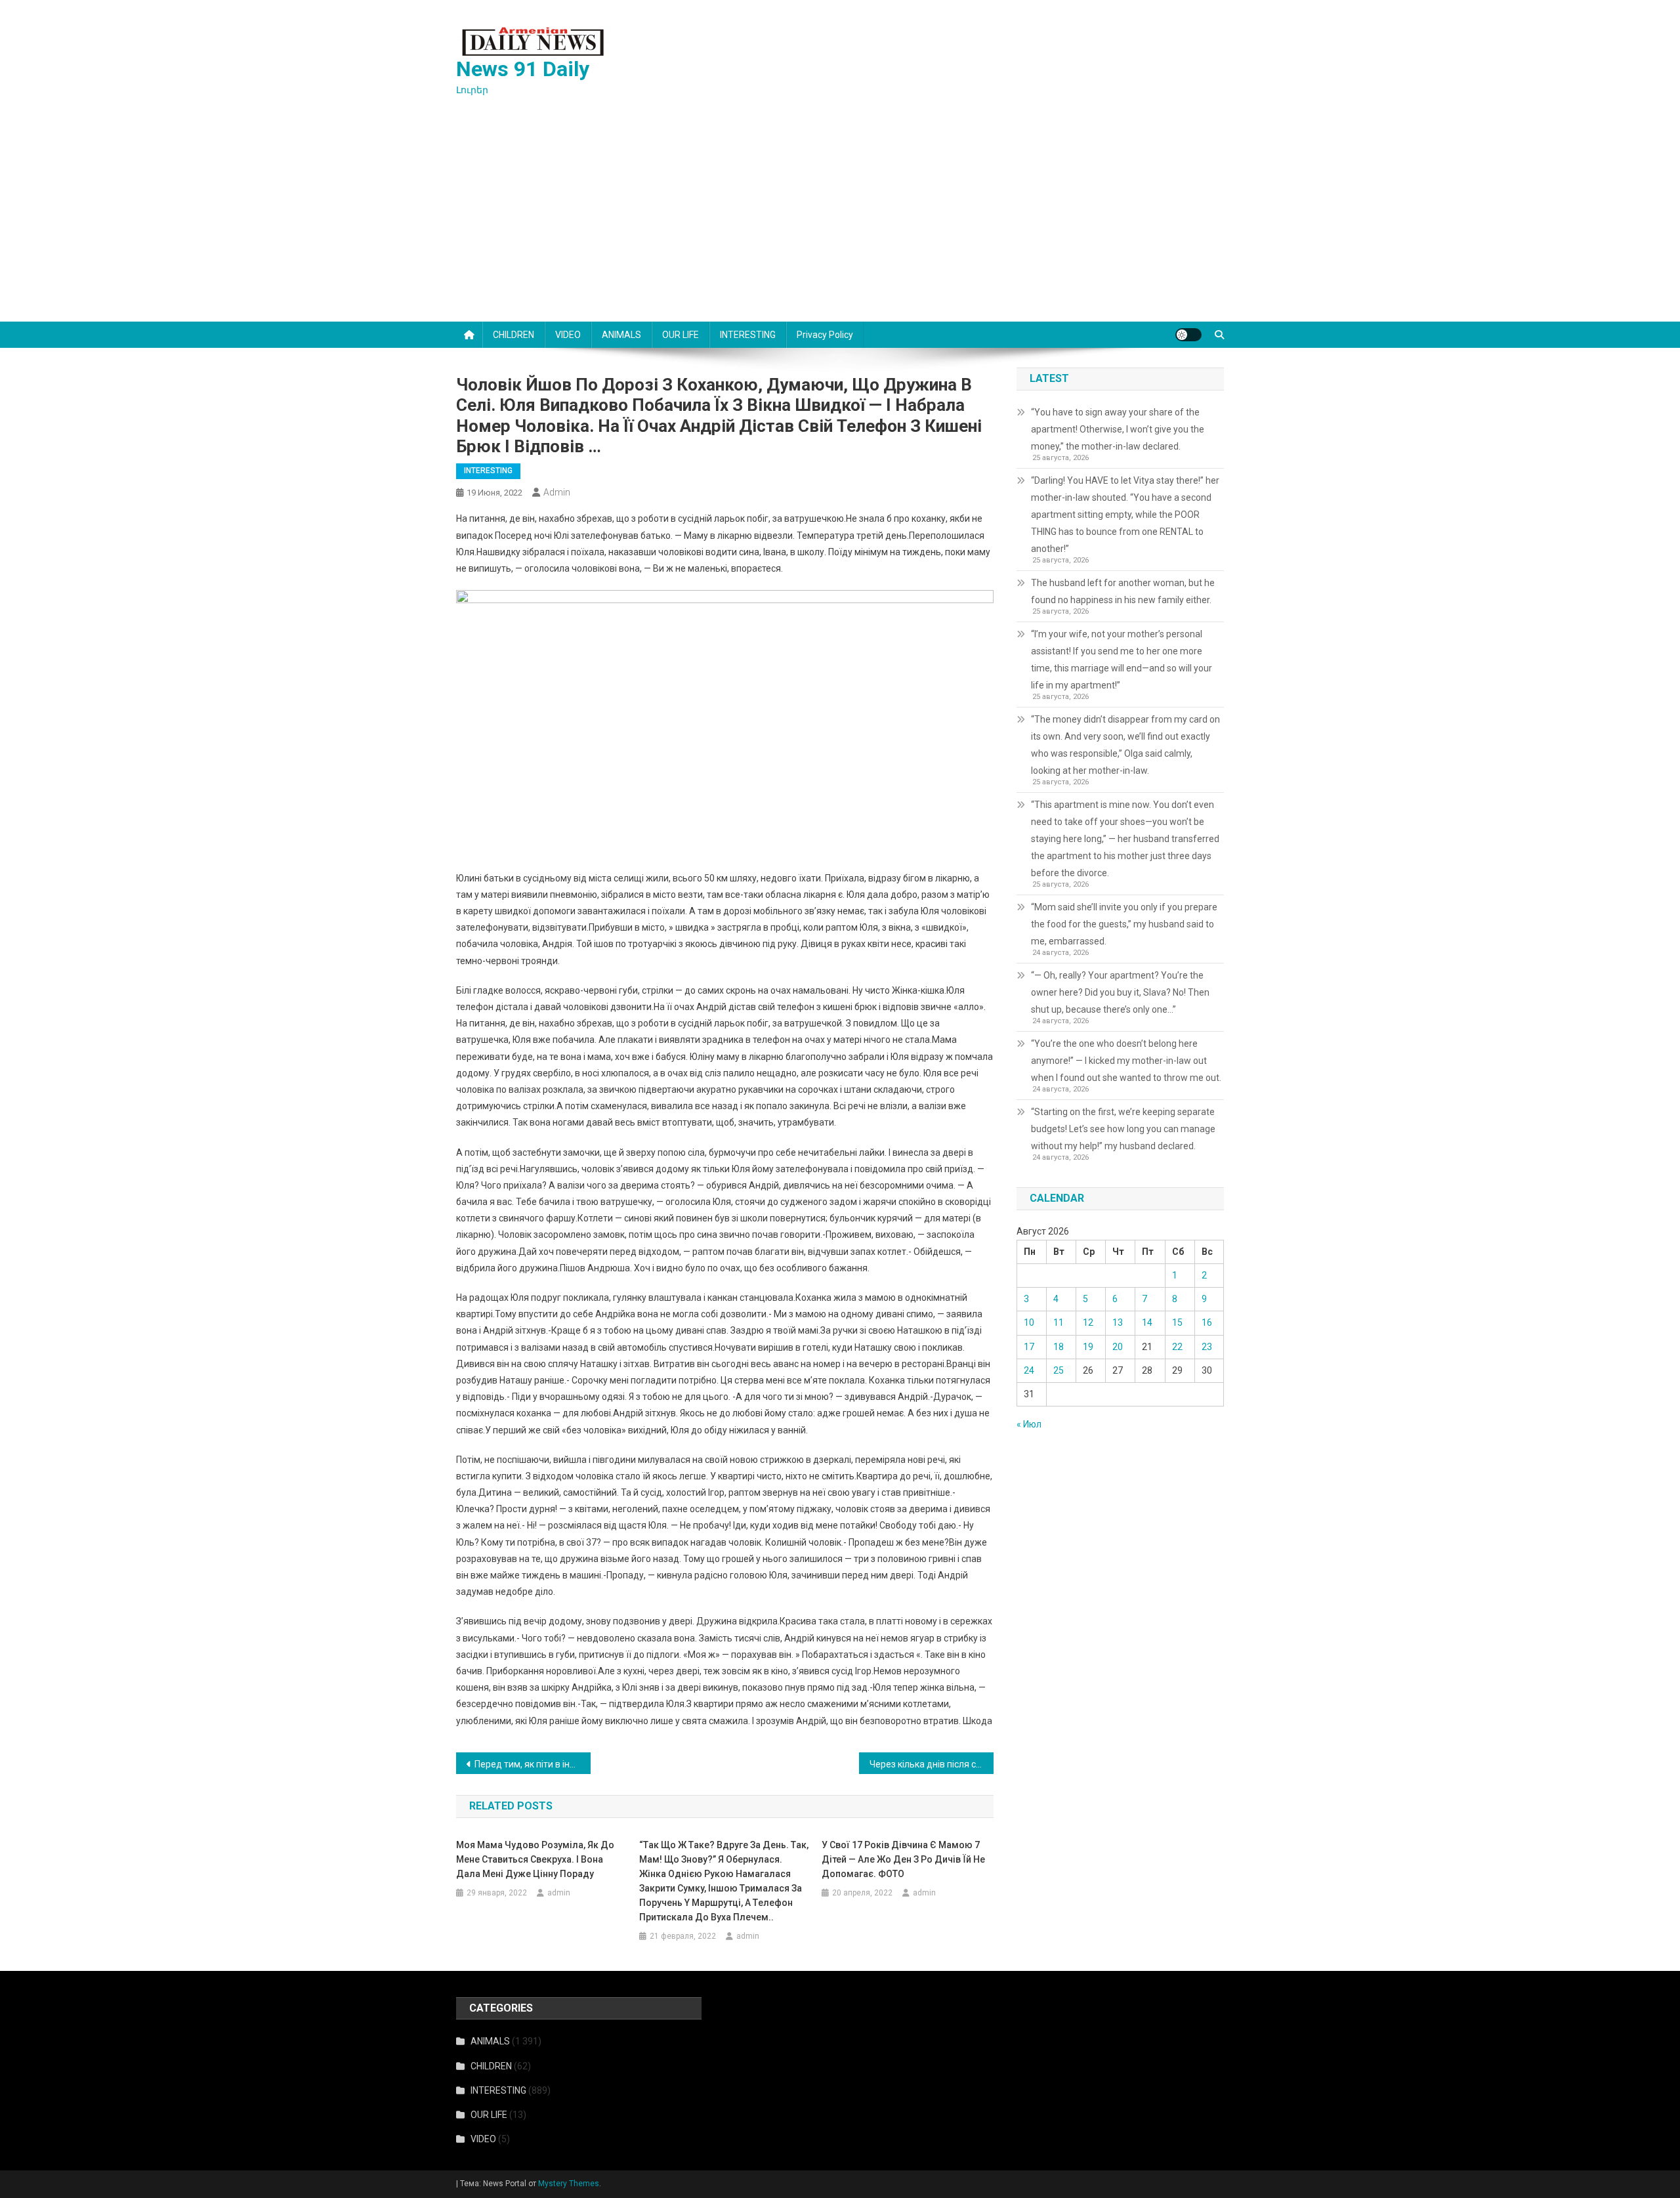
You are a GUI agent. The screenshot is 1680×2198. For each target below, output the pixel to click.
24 (1029, 1370)
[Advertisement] (840, 223)
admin (557, 492)
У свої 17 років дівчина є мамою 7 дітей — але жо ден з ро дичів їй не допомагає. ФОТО (903, 1859)
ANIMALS (621, 335)
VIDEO (568, 335)
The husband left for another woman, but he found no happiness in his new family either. (1123, 591)
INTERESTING (748, 335)
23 (1207, 1347)
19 (1088, 1347)
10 (1029, 1322)
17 (1029, 1347)
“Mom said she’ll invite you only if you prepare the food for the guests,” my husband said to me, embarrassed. (1124, 924)
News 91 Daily (523, 69)
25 (1059, 1370)
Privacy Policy (825, 335)
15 (1177, 1322)
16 (1207, 1322)
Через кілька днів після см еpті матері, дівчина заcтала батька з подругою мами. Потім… (932, 1764)
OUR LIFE (681, 335)
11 (1059, 1322)
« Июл (1029, 1424)
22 (1177, 1347)
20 (1118, 1347)
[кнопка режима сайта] (1188, 335)
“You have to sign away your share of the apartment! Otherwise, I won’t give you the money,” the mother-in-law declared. (1118, 429)
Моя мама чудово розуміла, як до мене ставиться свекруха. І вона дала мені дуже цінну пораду (535, 1859)
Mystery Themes (569, 2184)
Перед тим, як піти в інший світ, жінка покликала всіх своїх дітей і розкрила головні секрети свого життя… (533, 1764)
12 (1088, 1322)
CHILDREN (514, 335)
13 (1118, 1322)
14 (1147, 1322)
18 (1059, 1347)
